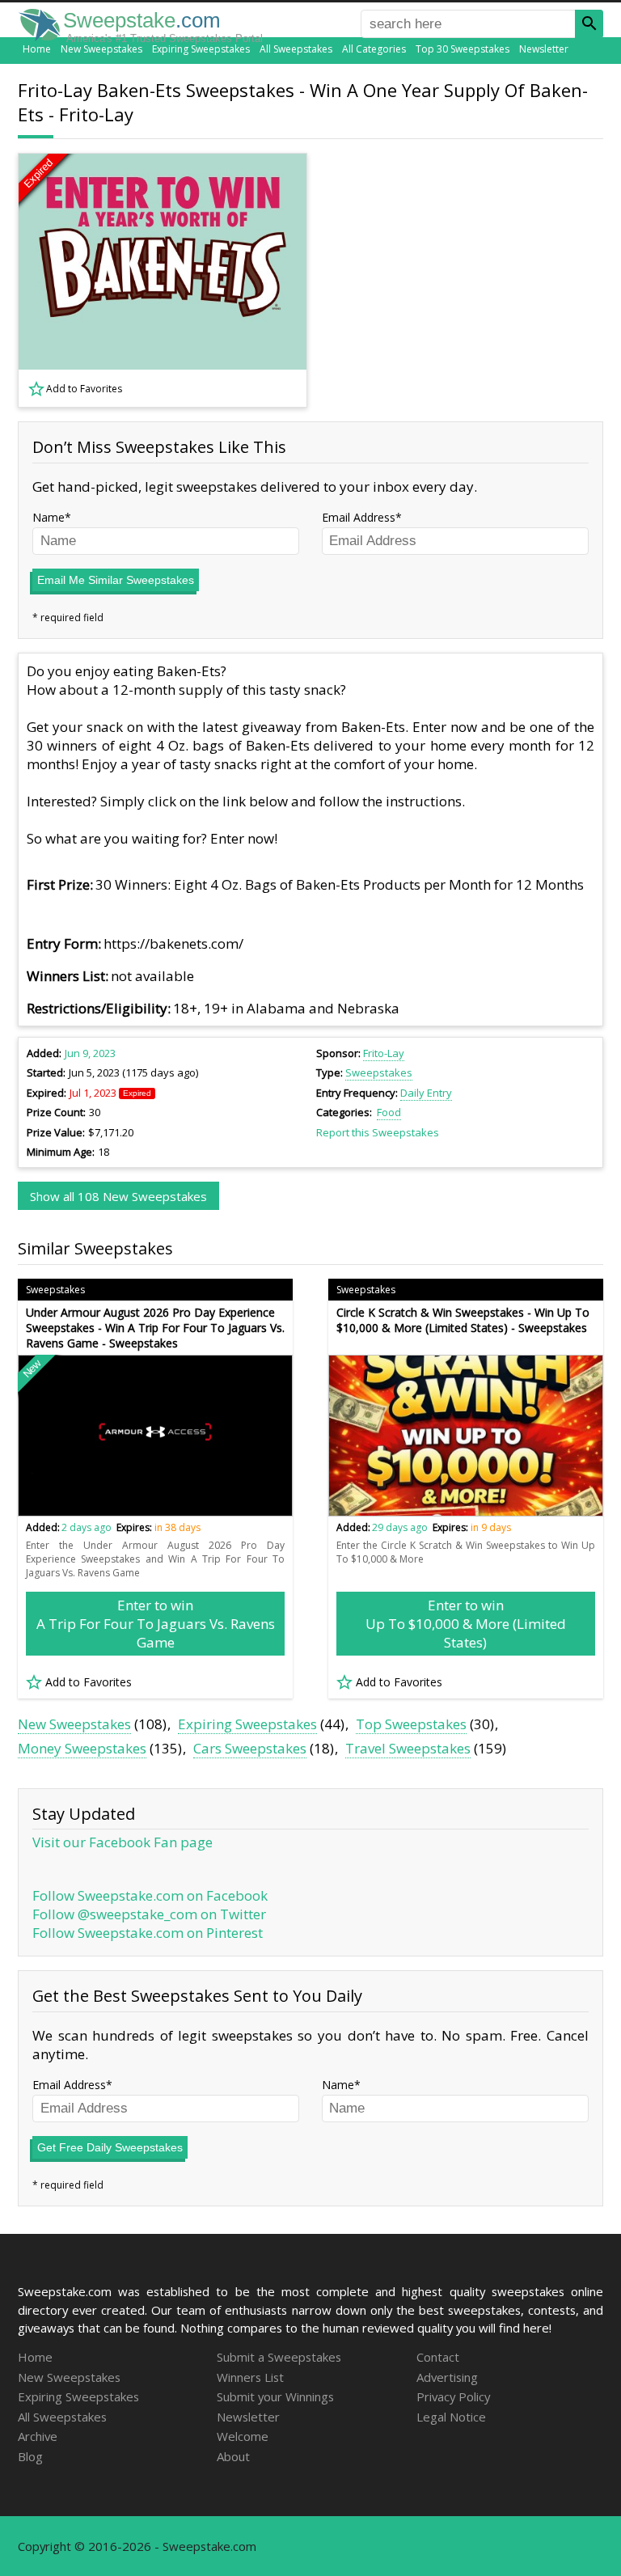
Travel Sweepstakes (408, 1748)
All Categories (374, 49)
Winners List (250, 2377)
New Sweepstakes (101, 49)
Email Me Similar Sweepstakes (116, 580)
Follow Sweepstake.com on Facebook (150, 1895)
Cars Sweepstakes (250, 1748)
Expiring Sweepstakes (201, 49)
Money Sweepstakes (82, 1748)
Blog (30, 2456)
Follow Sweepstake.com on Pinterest (148, 1933)
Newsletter (544, 49)
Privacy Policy (453, 2396)
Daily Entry (426, 1093)
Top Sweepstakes (411, 1724)
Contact (438, 2357)
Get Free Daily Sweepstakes (110, 2147)
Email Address (359, 517)
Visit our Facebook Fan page (123, 1842)
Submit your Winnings (275, 2396)
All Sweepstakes (296, 49)
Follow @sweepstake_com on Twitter (149, 1914)
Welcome (243, 2436)
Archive (38, 2436)
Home (37, 49)
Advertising (447, 2377)
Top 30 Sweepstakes (463, 49)
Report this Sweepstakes (378, 1132)
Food (389, 1112)
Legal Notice (451, 2417)
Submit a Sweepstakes (279, 2357)
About (233, 2456)
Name (49, 517)
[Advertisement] (467, 280)
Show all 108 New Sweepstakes (118, 1196)
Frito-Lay (384, 1053)
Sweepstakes (379, 1072)
